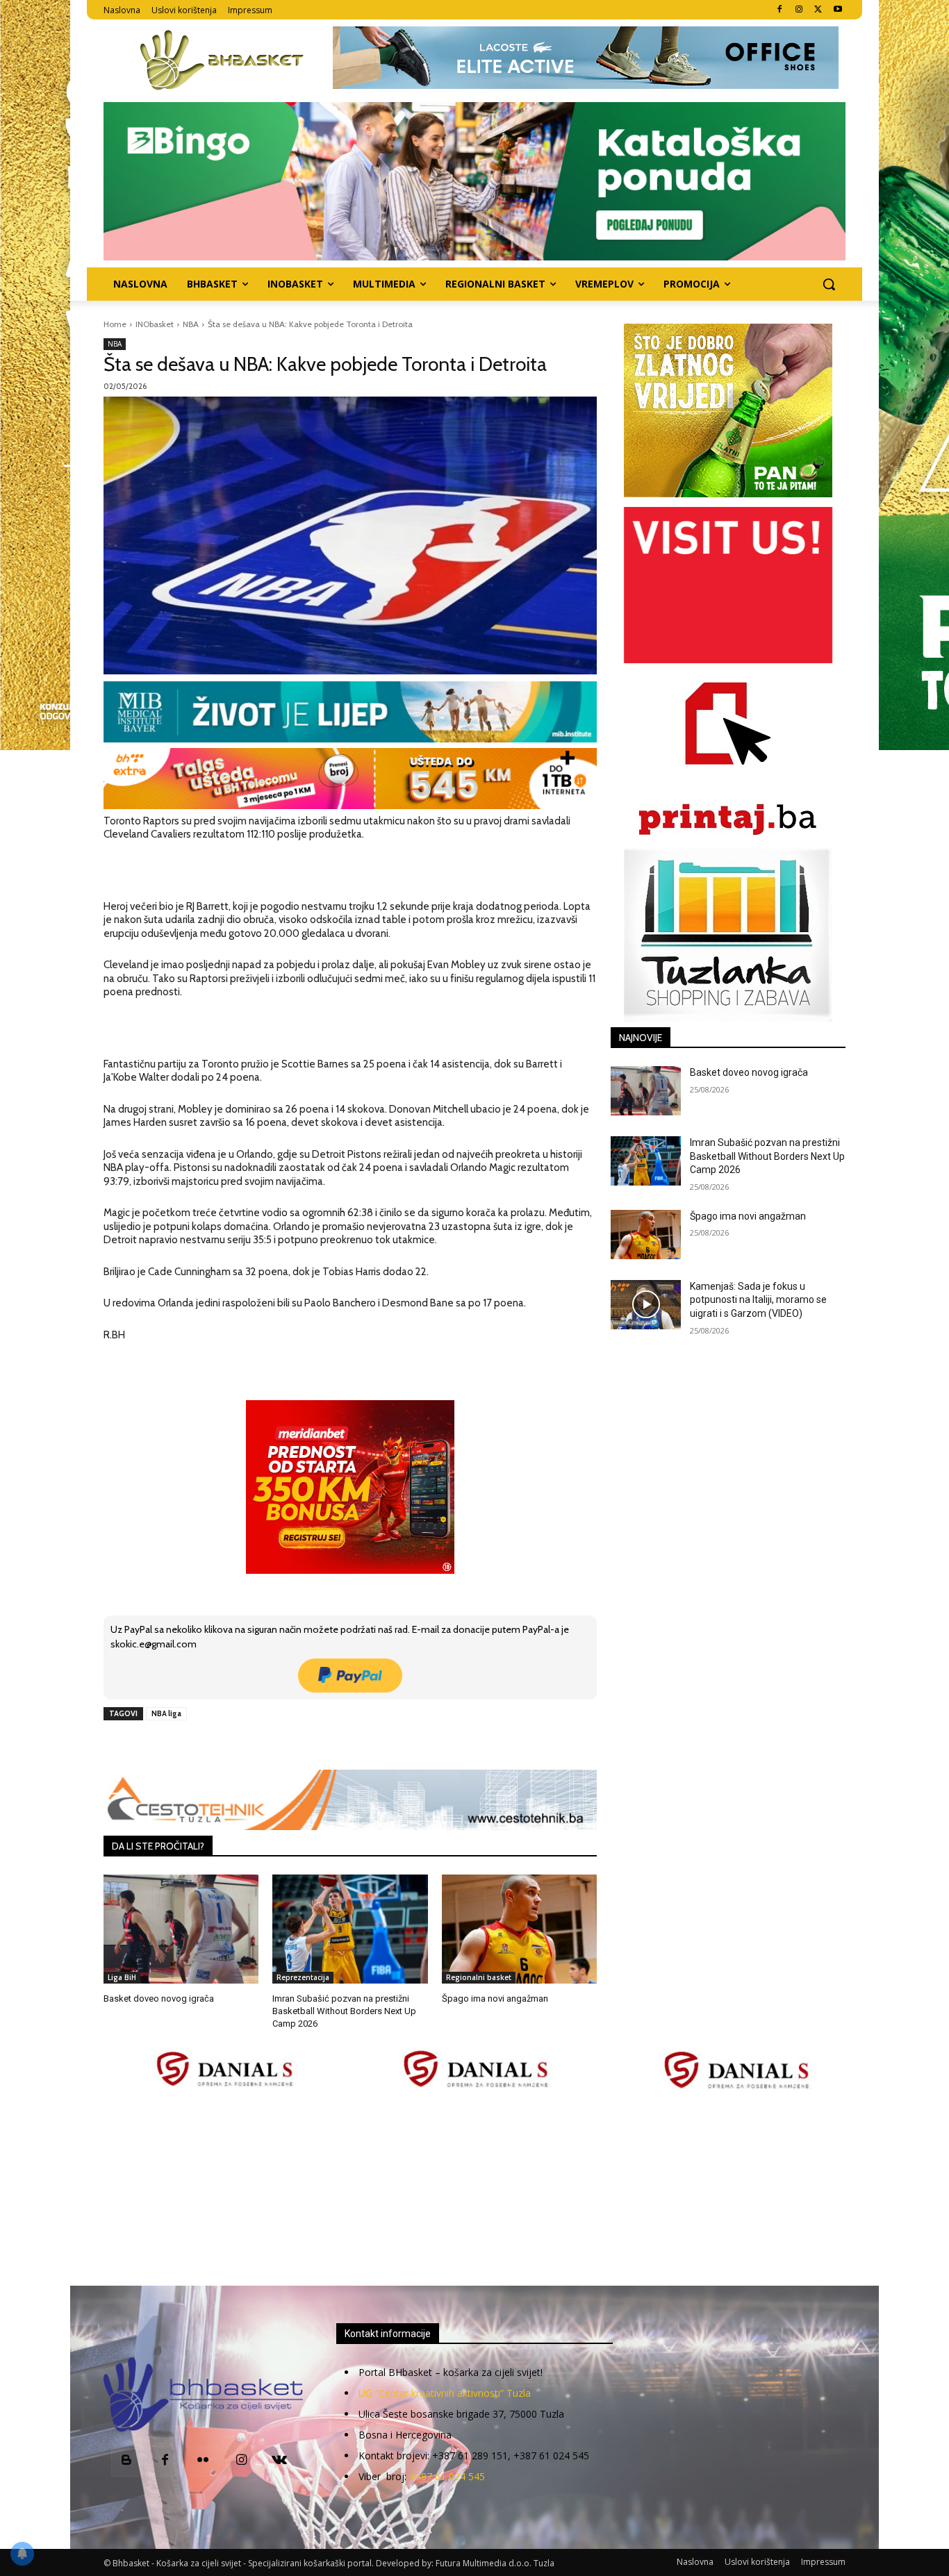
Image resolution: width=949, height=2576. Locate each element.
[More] (329, 1745)
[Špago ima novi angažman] (519, 1929)
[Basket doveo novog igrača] (181, 1929)
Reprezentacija (303, 1977)
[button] (829, 284)
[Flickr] (203, 2461)
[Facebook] (780, 10)
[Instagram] (799, 10)
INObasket (155, 324)
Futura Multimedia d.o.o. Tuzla (495, 2563)
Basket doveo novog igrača (159, 1999)
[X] (818, 10)
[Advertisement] (474, 2189)
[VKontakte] (280, 2461)
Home (115, 324)
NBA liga (166, 1713)
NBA (191, 324)
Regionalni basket (479, 1977)
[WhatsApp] (296, 1745)
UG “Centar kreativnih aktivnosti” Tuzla (445, 2393)
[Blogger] (127, 2461)
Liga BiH (122, 1977)
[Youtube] (837, 10)
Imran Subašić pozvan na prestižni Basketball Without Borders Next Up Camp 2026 (344, 2011)
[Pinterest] (264, 1745)
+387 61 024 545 (447, 2476)
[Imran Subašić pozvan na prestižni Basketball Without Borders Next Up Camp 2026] (350, 1929)
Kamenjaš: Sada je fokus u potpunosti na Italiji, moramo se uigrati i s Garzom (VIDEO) (758, 1300)
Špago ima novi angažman (495, 1999)
